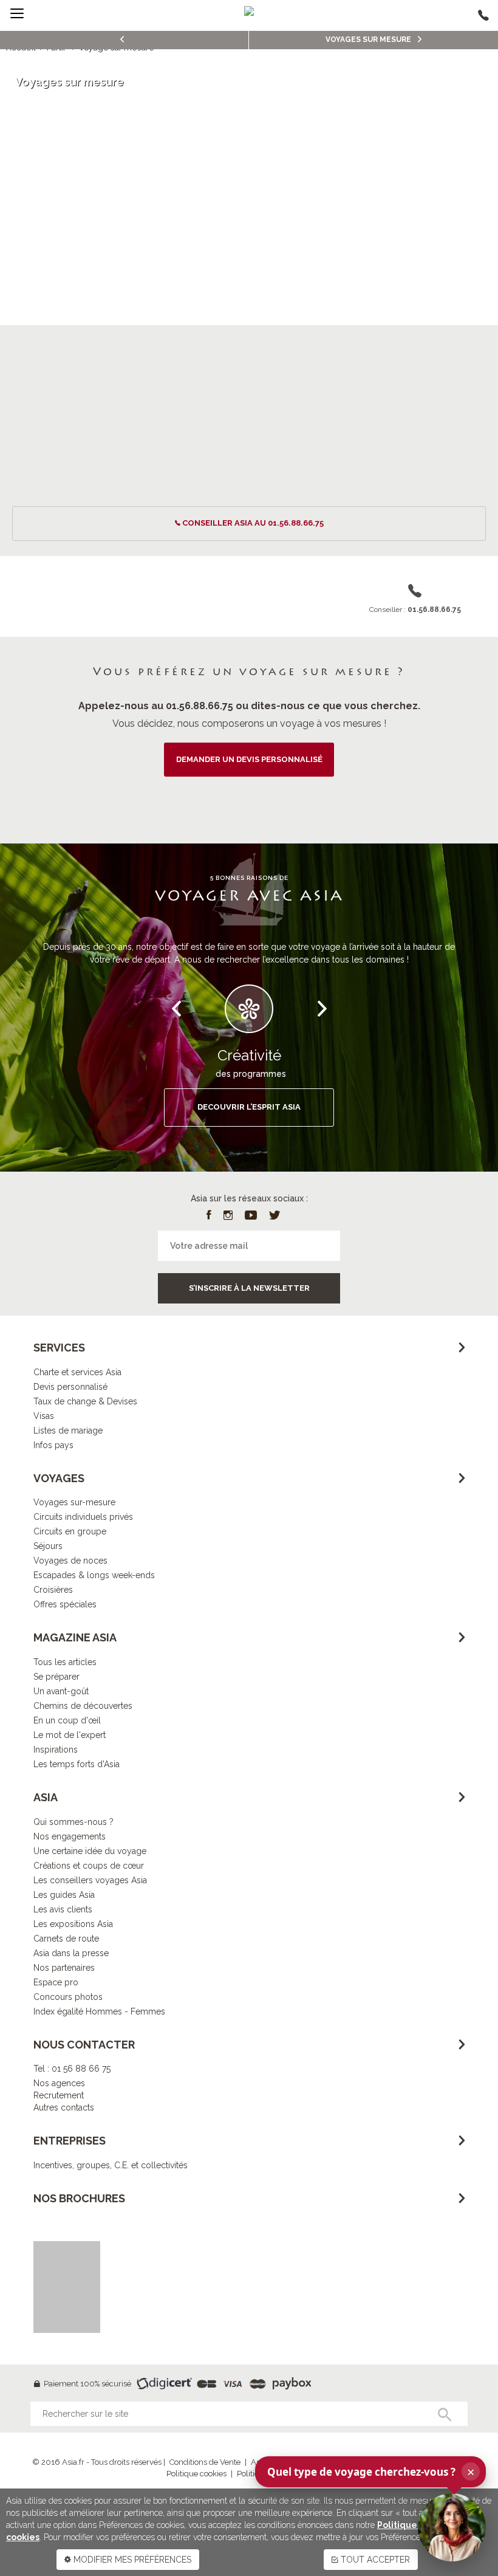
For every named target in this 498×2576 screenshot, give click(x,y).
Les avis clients (63, 1909)
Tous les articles (65, 1662)
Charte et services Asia (77, 1372)
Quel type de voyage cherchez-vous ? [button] (371, 2471)
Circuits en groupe (70, 1531)
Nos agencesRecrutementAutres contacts (64, 2095)
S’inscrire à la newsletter (249, 1288)
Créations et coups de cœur (89, 1866)
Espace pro (56, 1982)
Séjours (48, 1546)
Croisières (53, 1590)
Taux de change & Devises (85, 1401)
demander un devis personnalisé (249, 759)
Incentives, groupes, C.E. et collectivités (111, 2165)
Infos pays (53, 1445)
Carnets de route (66, 1939)
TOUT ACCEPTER (374, 2560)
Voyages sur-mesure (74, 1502)
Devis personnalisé (70, 1387)
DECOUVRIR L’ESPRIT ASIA (249, 1107)
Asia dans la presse (71, 1953)
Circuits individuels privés (83, 1517)
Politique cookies (196, 2474)
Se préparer (56, 1677)
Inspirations (56, 1750)
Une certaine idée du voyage (90, 1851)
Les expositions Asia (73, 1924)
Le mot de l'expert (70, 1735)
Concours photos (68, 1997)
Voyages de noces (70, 1561)
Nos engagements (70, 1836)
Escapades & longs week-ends (94, 1575)
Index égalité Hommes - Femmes (99, 2011)
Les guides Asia (64, 1895)
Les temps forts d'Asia (77, 1764)
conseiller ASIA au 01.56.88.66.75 (253, 523)
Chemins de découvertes (83, 1706)
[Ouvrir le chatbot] (452, 2527)
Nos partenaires (64, 1968)
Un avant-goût (61, 1691)
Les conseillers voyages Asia (90, 1880)
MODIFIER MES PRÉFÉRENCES (131, 2560)
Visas (44, 1416)
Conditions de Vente (205, 2462)
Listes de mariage (68, 1431)
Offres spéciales (65, 1604)
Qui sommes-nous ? (73, 1822)
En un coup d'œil (67, 1720)
